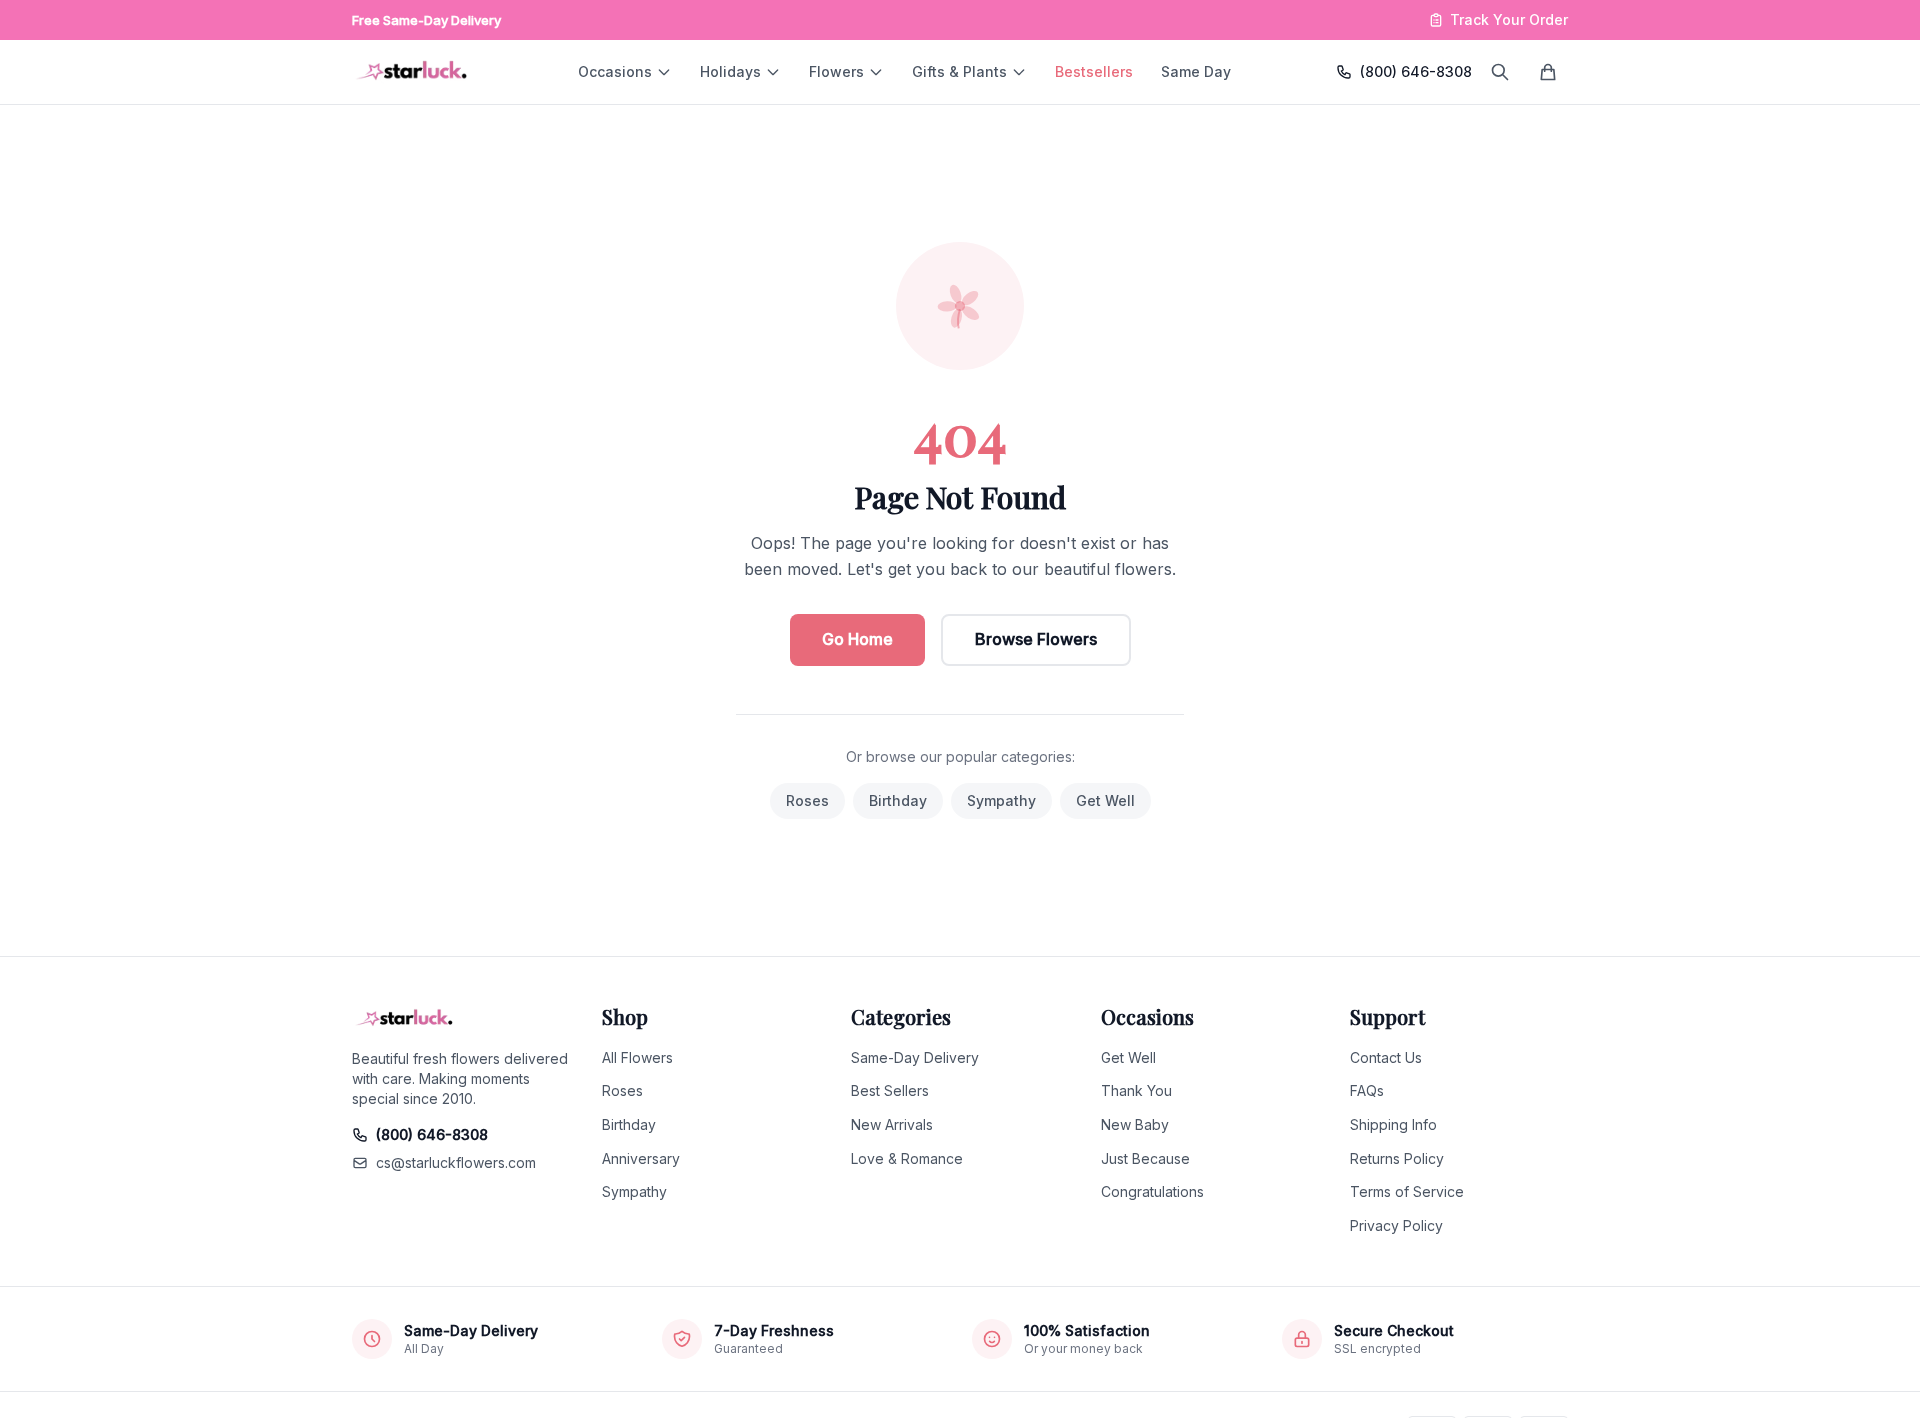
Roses (807, 800)
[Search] (1500, 72)
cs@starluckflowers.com (456, 1162)
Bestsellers (1094, 71)
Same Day (1196, 71)
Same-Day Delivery (915, 1057)
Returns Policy (1397, 1158)
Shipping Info (1393, 1124)
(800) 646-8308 (1416, 71)
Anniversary (641, 1158)
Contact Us (1386, 1057)
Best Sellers (890, 1090)
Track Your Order (1509, 19)
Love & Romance (907, 1158)
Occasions (615, 71)
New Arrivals (892, 1124)
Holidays (730, 71)
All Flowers (637, 1057)
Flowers (836, 71)
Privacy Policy (1396, 1225)
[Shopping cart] (1548, 72)
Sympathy (1001, 800)
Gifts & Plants (959, 71)
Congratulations (1152, 1191)
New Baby (1135, 1124)
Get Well (1105, 800)
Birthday (898, 800)
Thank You (1136, 1090)
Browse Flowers (1036, 639)
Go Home (857, 639)
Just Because (1145, 1158)
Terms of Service (1407, 1191)
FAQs (1367, 1090)
